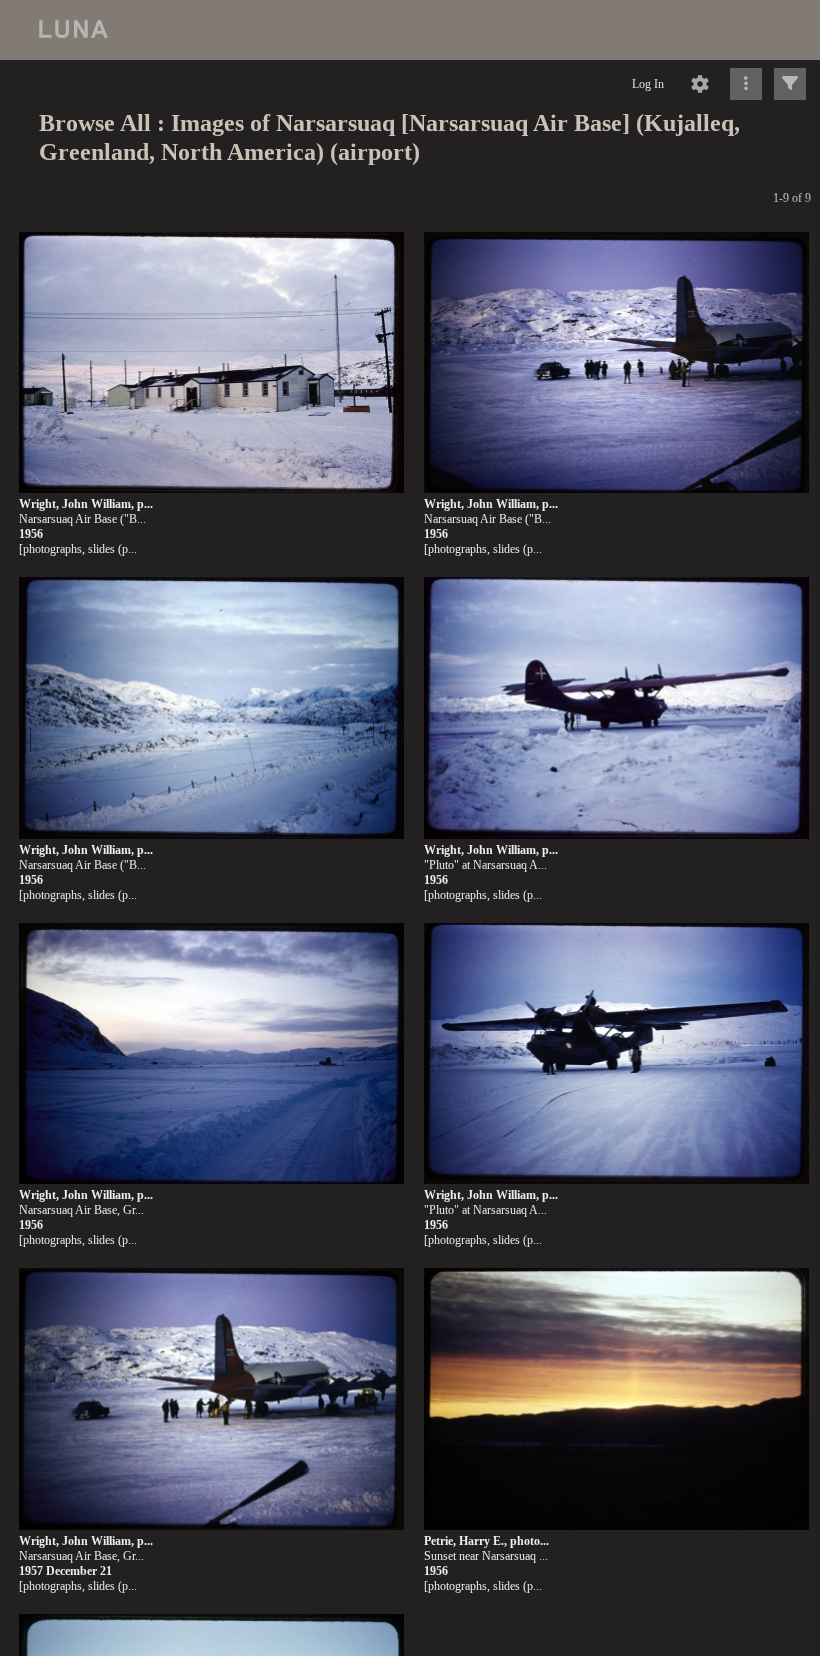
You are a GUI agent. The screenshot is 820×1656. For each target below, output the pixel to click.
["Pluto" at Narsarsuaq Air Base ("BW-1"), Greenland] (616, 708)
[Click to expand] (790, 84)
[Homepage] (410, 30)
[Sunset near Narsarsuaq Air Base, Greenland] (616, 1399)
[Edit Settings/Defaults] (700, 84)
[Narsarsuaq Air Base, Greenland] (211, 1054)
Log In (648, 84)
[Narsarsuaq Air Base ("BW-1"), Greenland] (211, 363)
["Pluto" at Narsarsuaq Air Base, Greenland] (616, 1054)
